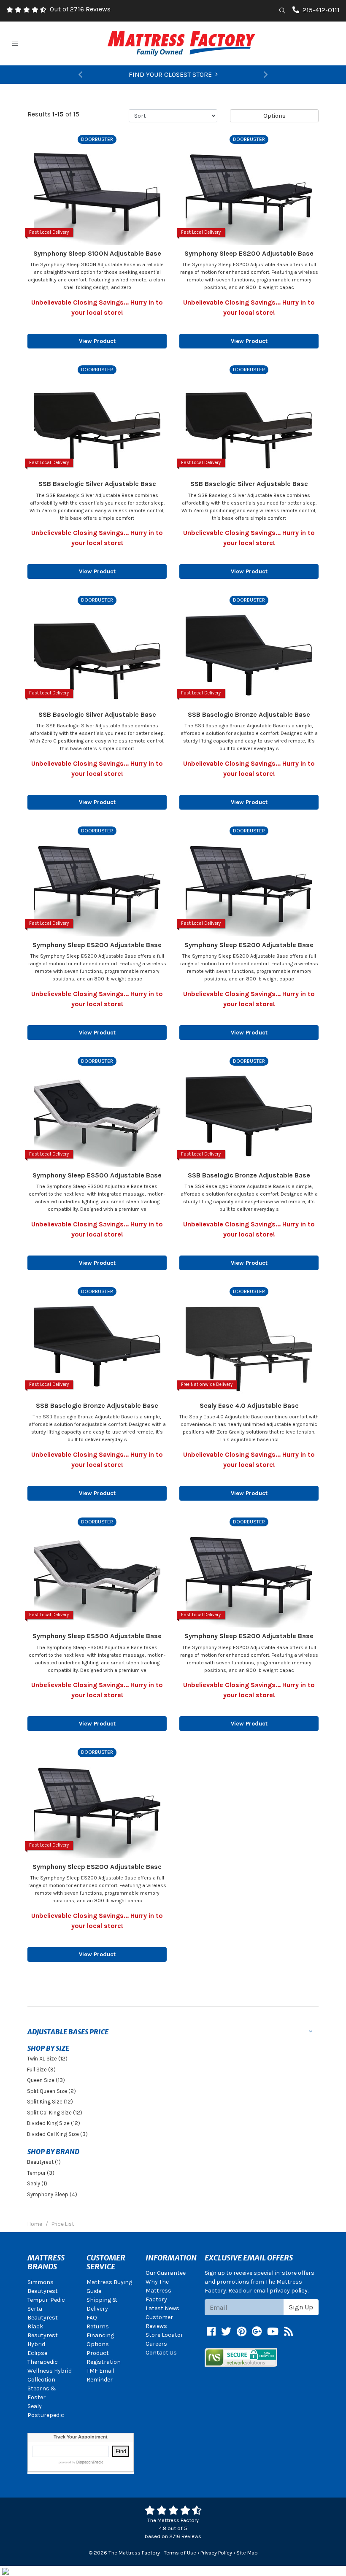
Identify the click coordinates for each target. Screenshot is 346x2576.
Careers (156, 2344)
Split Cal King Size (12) (55, 2113)
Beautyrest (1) (44, 2162)
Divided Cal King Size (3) (57, 2134)
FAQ (92, 2318)
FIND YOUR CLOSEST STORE (170, 74)
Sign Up (301, 2307)
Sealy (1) (37, 2183)
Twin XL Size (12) (47, 2059)
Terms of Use (180, 2553)
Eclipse (37, 2353)
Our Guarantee (166, 2273)
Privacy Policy (216, 2553)
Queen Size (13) (46, 2080)
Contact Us (161, 2353)
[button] (80, 75)
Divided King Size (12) (54, 2123)
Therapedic (43, 2362)
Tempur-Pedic (46, 2300)
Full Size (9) (41, 2070)
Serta (35, 2309)
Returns (98, 2326)
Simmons (41, 2282)
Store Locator (164, 2335)
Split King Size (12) (50, 2102)
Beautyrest (43, 2291)
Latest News (162, 2308)
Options (274, 116)
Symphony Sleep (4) (52, 2194)
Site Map (247, 2553)
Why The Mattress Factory (158, 2291)
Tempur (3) (41, 2173)
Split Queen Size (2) (51, 2091)
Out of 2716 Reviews (80, 9)
